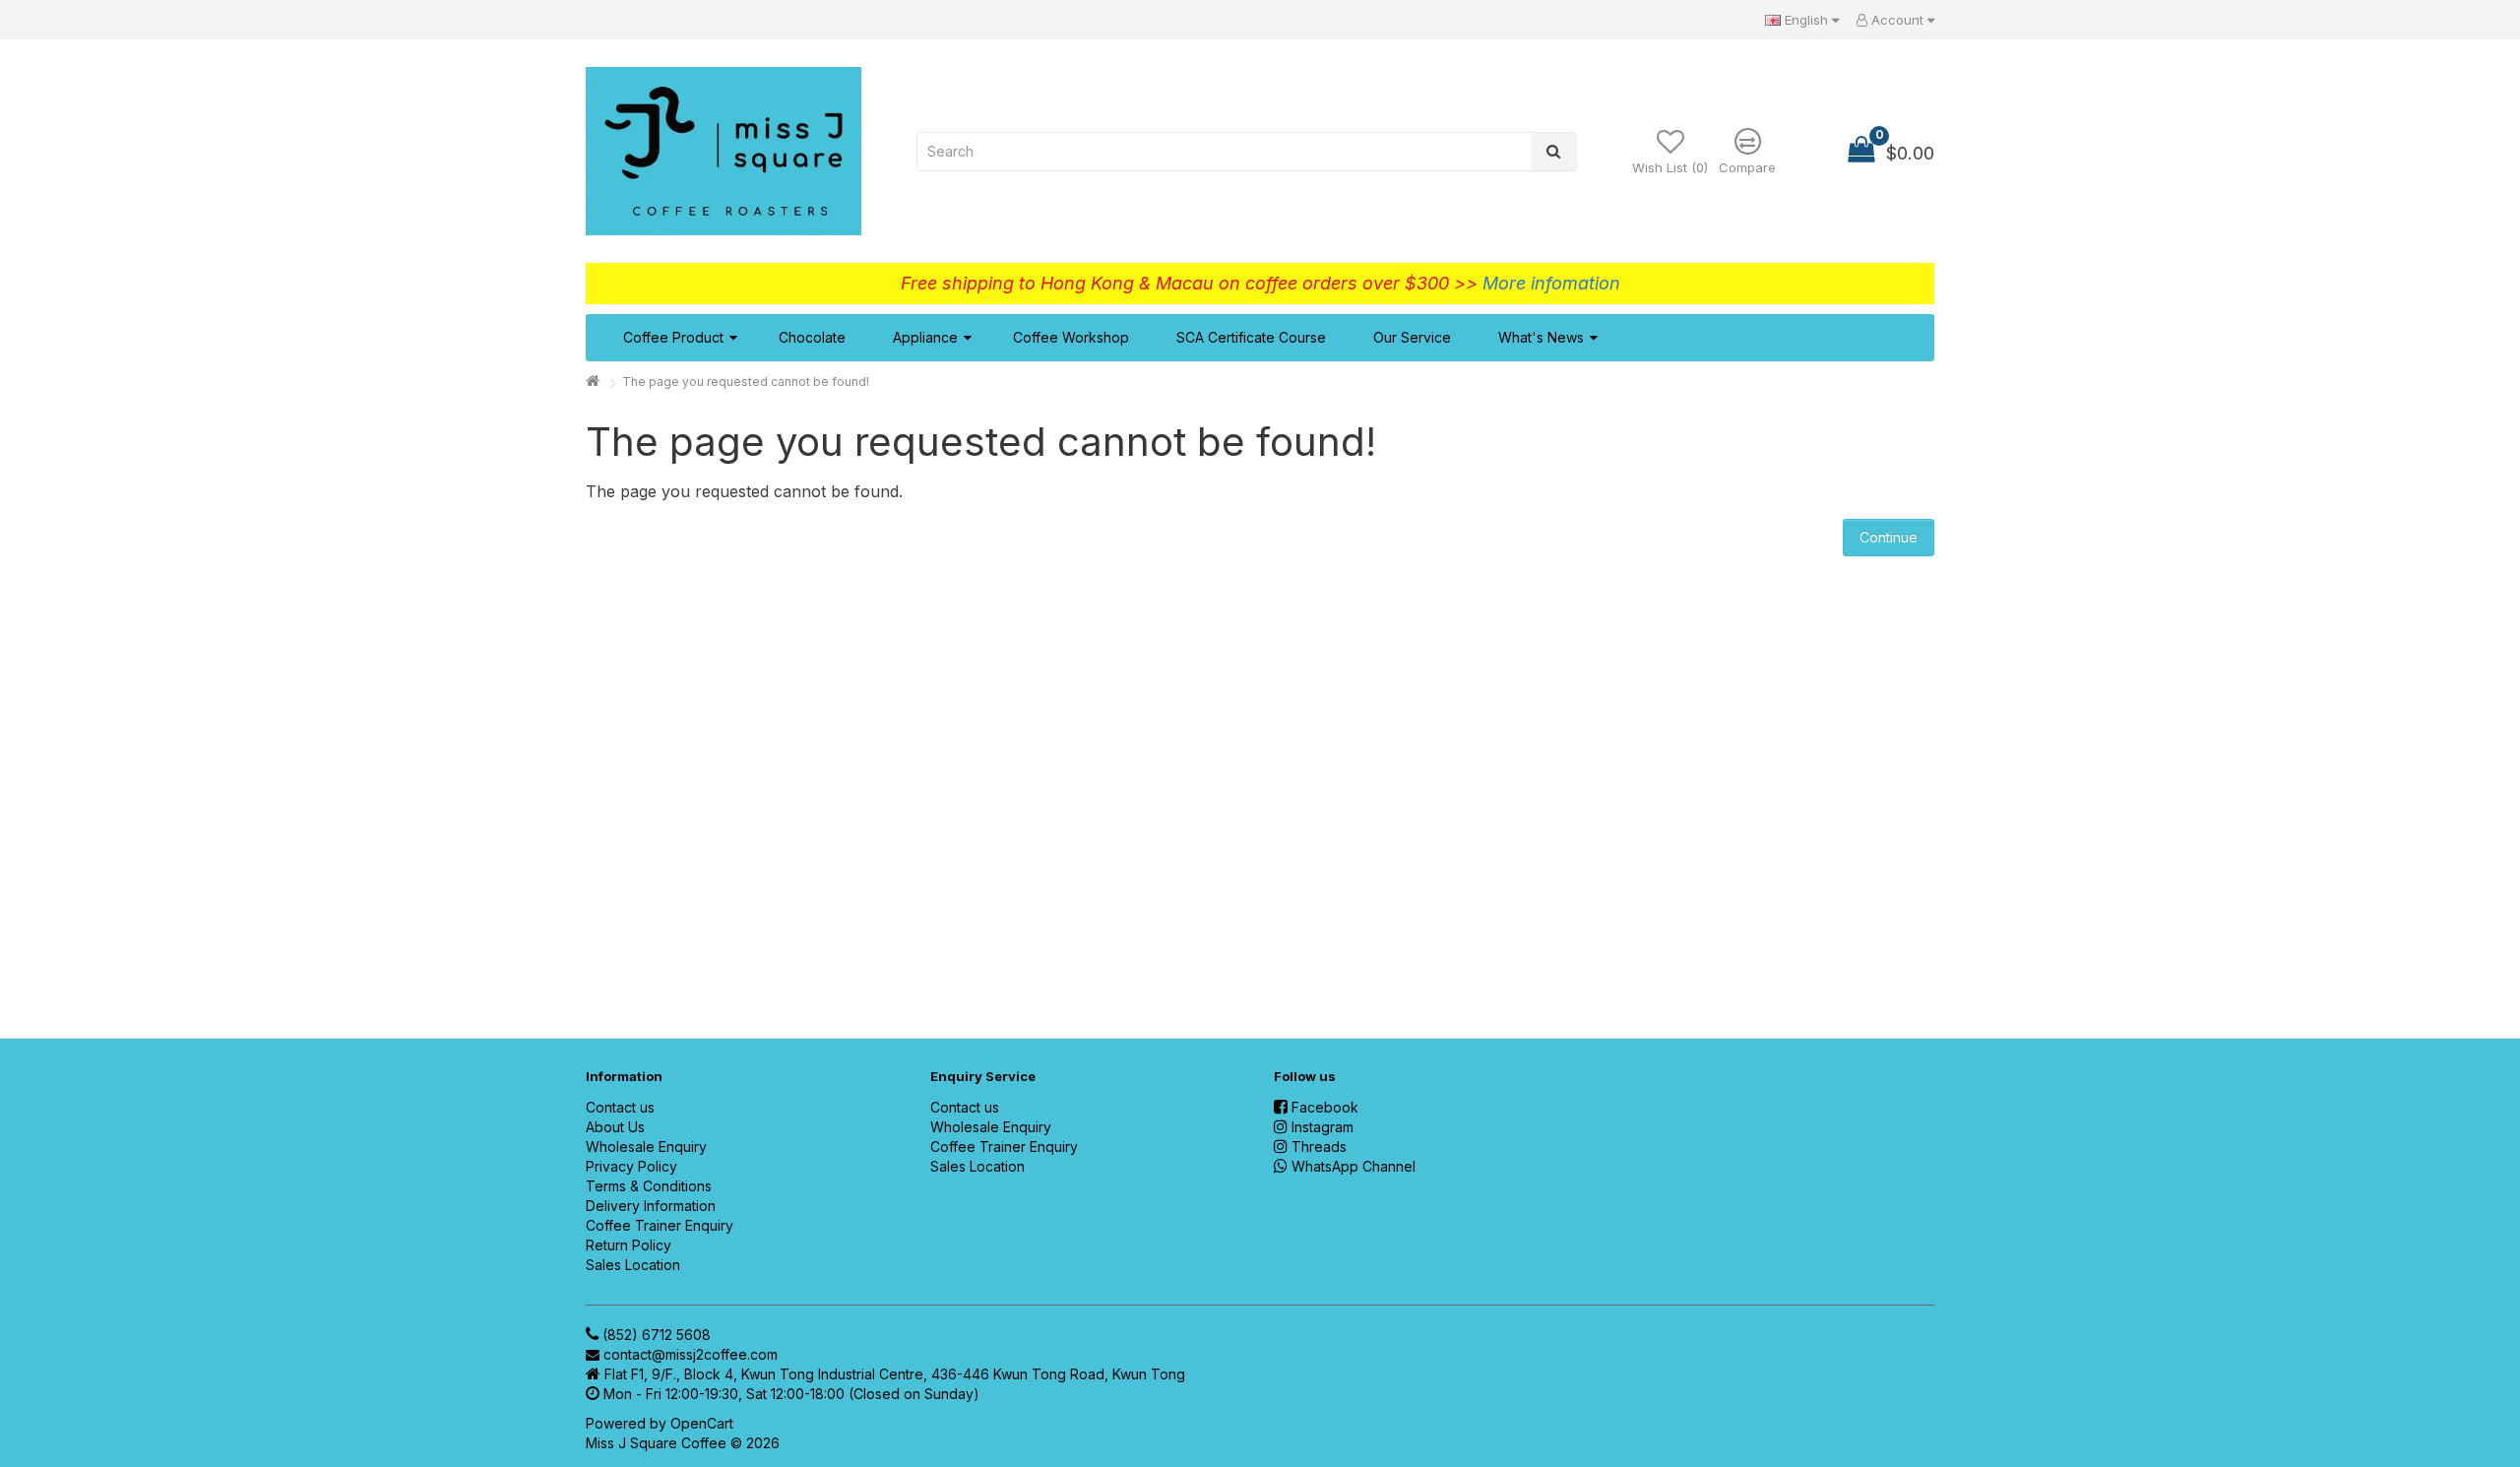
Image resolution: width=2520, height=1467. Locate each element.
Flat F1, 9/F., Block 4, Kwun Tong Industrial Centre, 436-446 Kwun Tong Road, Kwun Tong (895, 1374)
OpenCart (702, 1423)
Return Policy (629, 1245)
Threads (1319, 1147)
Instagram (1323, 1127)
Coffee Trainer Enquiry (660, 1225)
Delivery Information (651, 1206)
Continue (1889, 537)
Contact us (620, 1107)
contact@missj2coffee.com (691, 1354)
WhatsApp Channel (1354, 1166)
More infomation (1551, 283)
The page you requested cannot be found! (746, 382)
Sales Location (633, 1265)
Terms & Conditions (649, 1186)
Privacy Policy (631, 1166)
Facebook (1325, 1107)
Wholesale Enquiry (646, 1147)
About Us (615, 1127)
